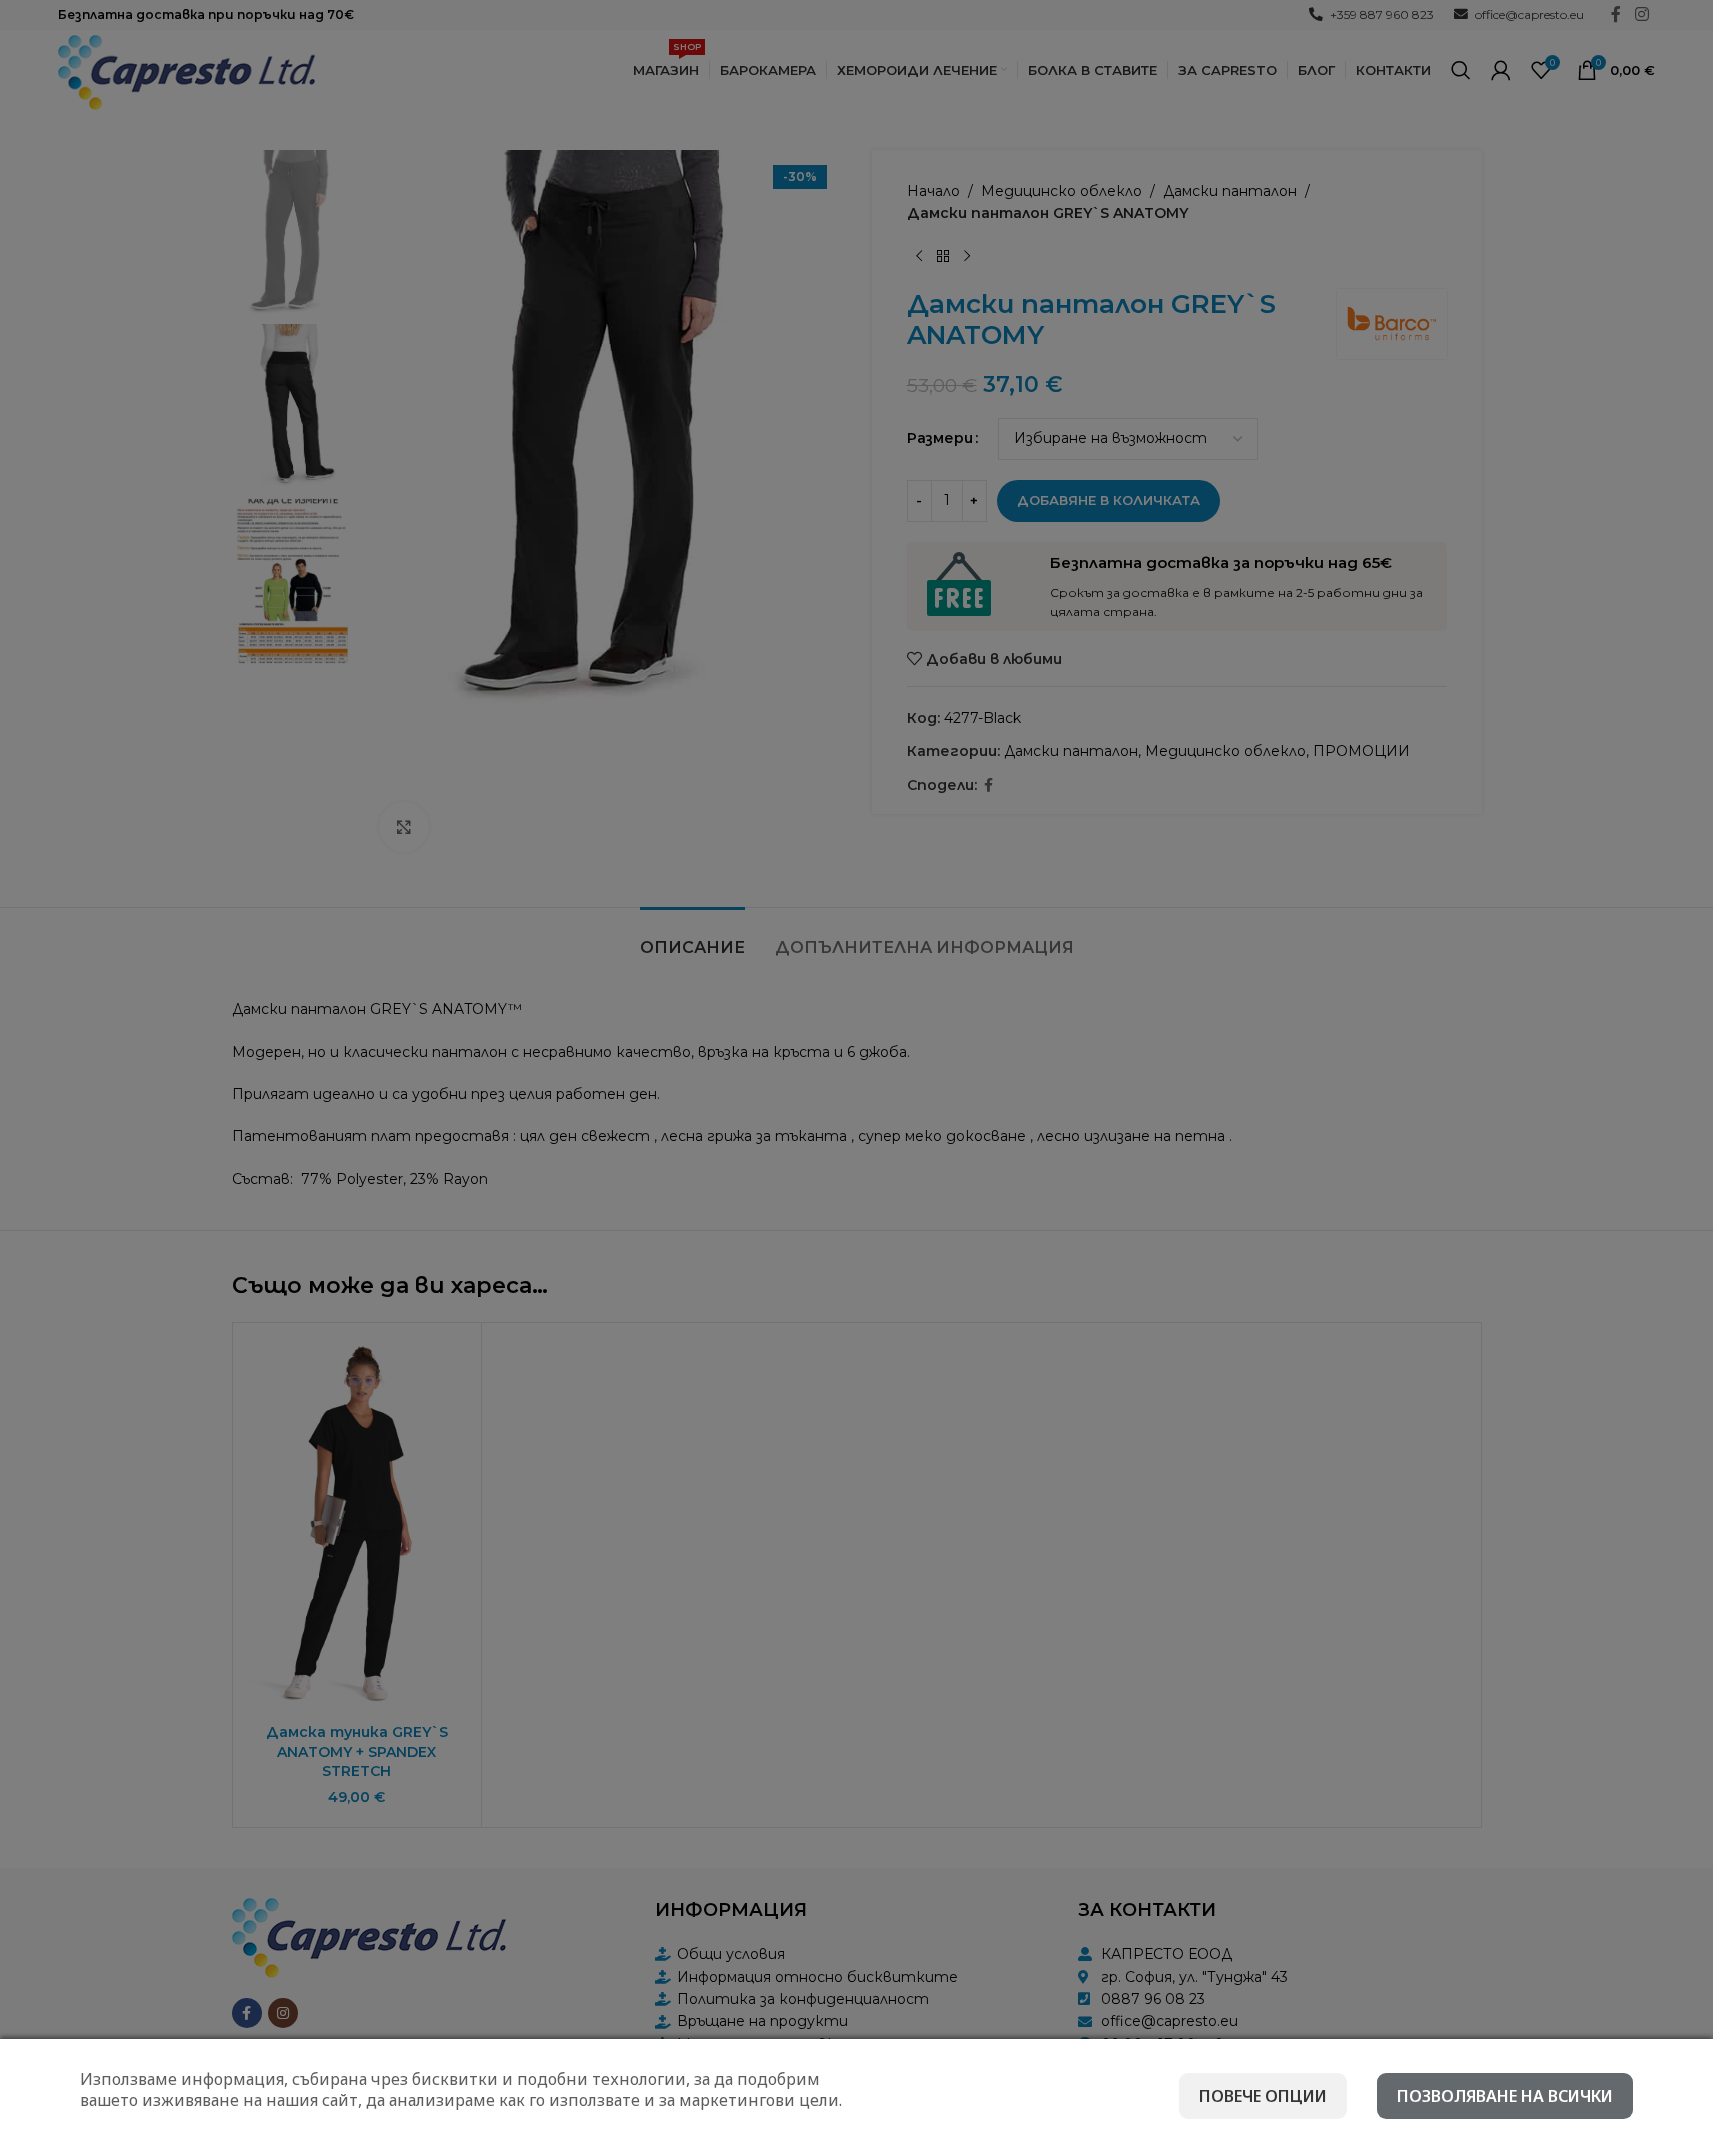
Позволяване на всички (1505, 2096)
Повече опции (1263, 2096)
